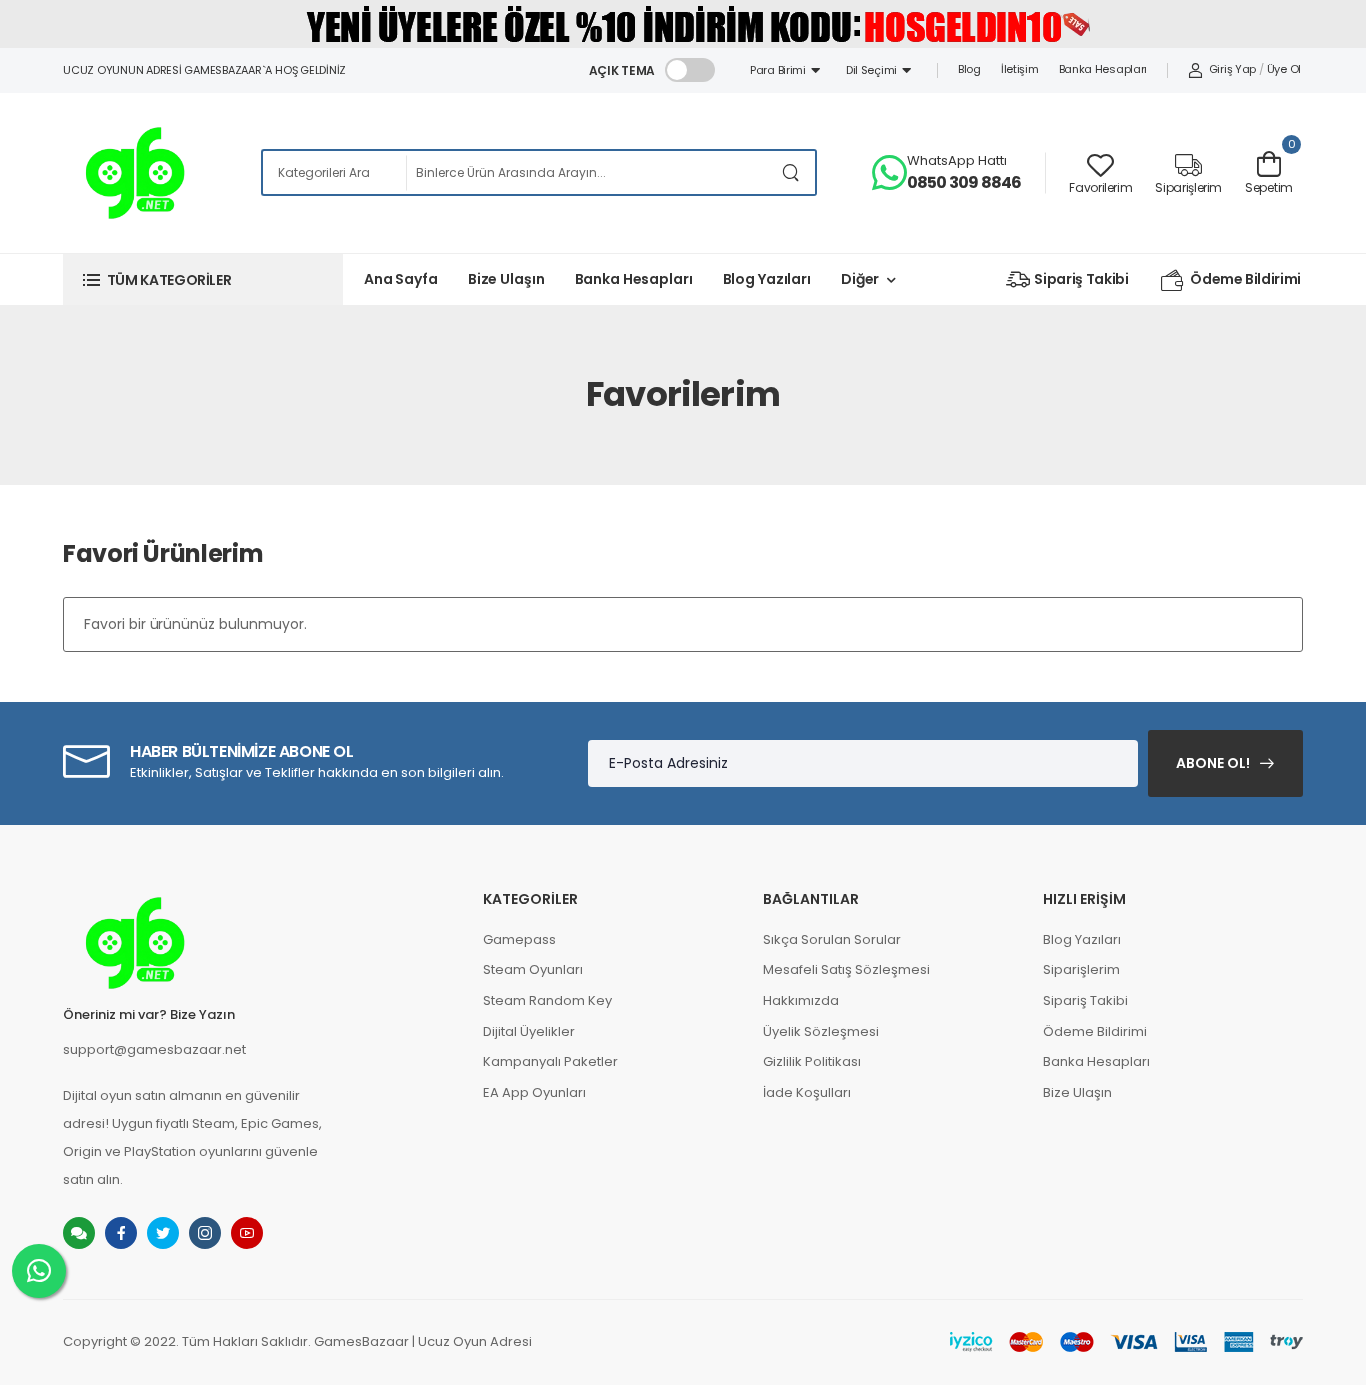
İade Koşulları (807, 1092)
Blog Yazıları (767, 279)
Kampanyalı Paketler (550, 1061)
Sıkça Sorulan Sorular (832, 939)
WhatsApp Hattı (957, 161)
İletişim (1020, 69)
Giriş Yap (1232, 69)
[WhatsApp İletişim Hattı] (39, 1271)
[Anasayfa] (135, 173)
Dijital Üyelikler (529, 1031)
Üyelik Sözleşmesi (821, 1031)
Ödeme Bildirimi (1245, 279)
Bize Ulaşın (506, 279)
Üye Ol (1284, 69)
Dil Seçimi (874, 70)
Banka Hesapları (1103, 69)
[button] (203, 279)
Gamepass (519, 939)
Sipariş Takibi (1081, 279)
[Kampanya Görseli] (683, 23)
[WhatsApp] (889, 173)
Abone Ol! (1213, 763)
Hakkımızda (801, 1000)
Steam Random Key (547, 1000)
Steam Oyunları (533, 969)
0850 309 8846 (964, 182)
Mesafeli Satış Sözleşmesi (846, 969)
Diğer (860, 279)
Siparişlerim (1081, 969)
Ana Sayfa (401, 279)
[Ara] (791, 172)
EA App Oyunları (534, 1092)
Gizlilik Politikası (812, 1061)
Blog (969, 69)
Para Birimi (780, 70)
